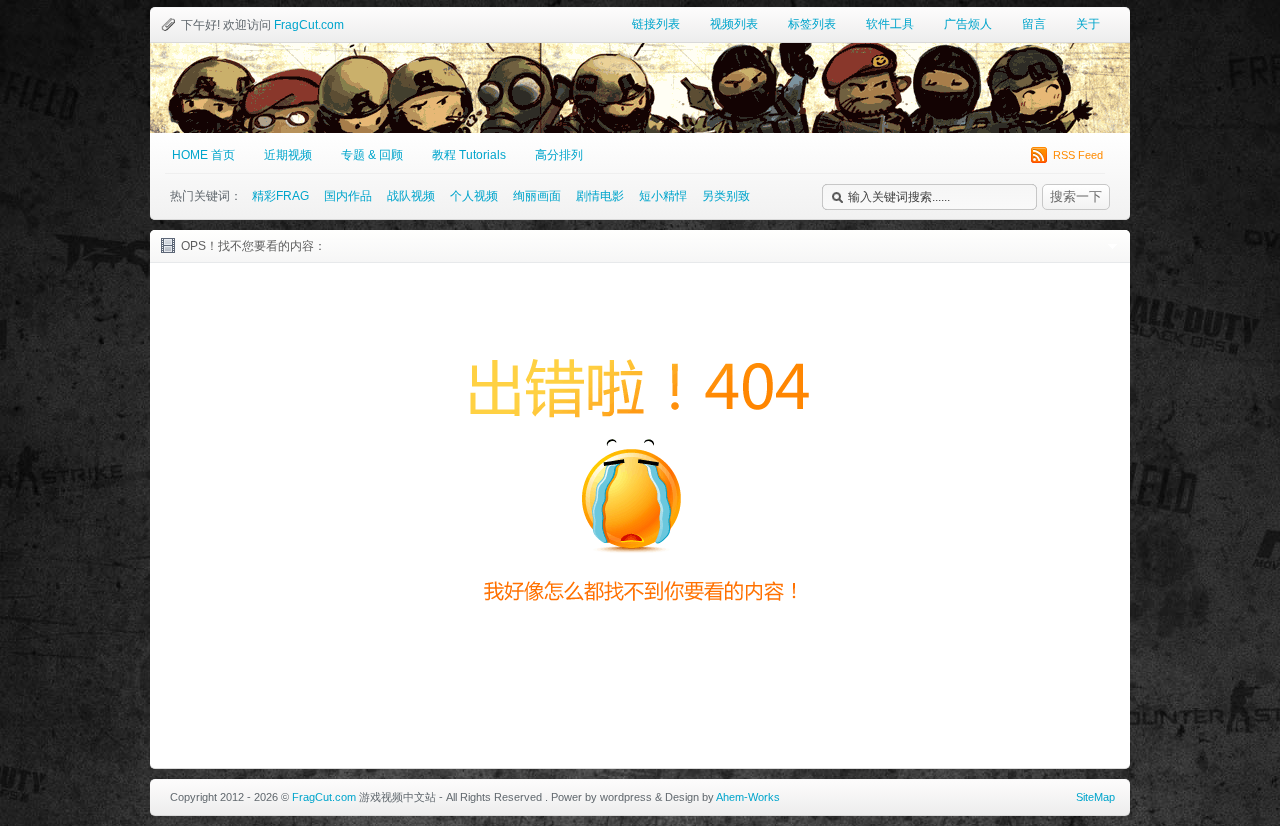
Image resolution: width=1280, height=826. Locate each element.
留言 (1034, 24)
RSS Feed (1078, 155)
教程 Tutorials (469, 155)
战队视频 (411, 196)
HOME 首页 (203, 155)
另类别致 (726, 196)
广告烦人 (968, 24)
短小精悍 (663, 196)
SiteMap (1095, 797)
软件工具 (890, 24)
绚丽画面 (537, 196)
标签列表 (812, 24)
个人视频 (474, 196)
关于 (1088, 24)
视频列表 (734, 24)
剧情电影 (600, 196)
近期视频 (288, 155)
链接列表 (656, 24)
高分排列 (559, 155)
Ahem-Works (748, 797)
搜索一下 (1076, 196)
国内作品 (348, 196)
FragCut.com (309, 25)
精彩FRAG (280, 196)
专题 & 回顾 (372, 155)
